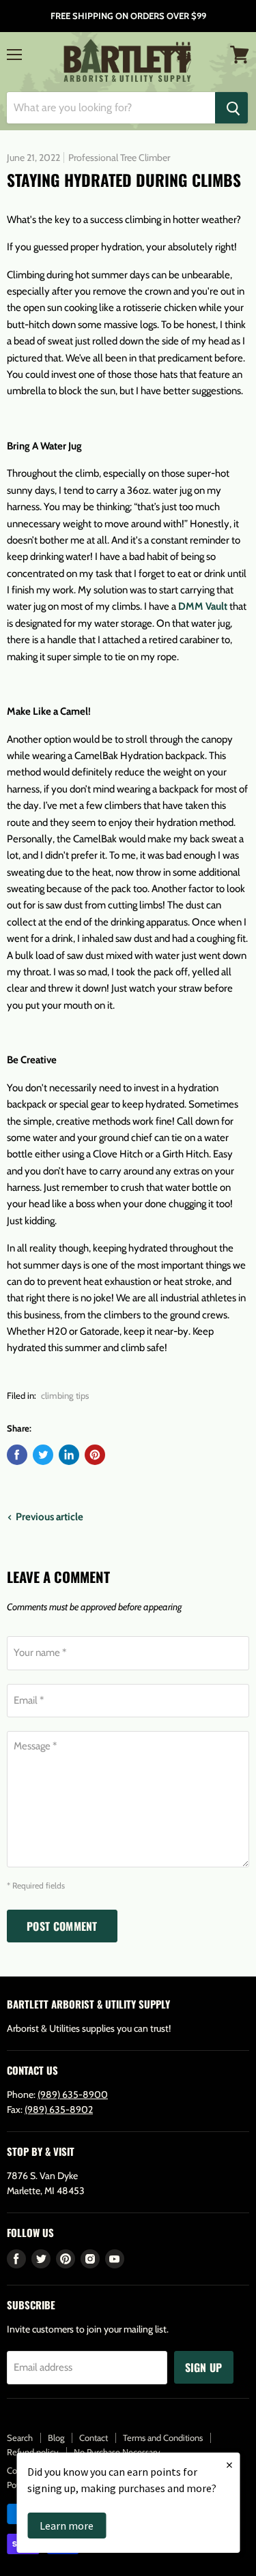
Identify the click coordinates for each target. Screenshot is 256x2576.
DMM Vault (203, 606)
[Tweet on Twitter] (43, 1455)
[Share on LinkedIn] (69, 1455)
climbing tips (65, 1395)
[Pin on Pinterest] (95, 1455)
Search (20, 2438)
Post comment (62, 1926)
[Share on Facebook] (17, 1455)
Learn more (67, 2526)
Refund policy (33, 2452)
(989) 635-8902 (59, 2109)
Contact (94, 2438)
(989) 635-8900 (73, 2094)
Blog (56, 2438)
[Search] (231, 108)
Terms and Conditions (163, 2438)
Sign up (204, 2367)
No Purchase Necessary (117, 2452)
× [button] (229, 2464)
